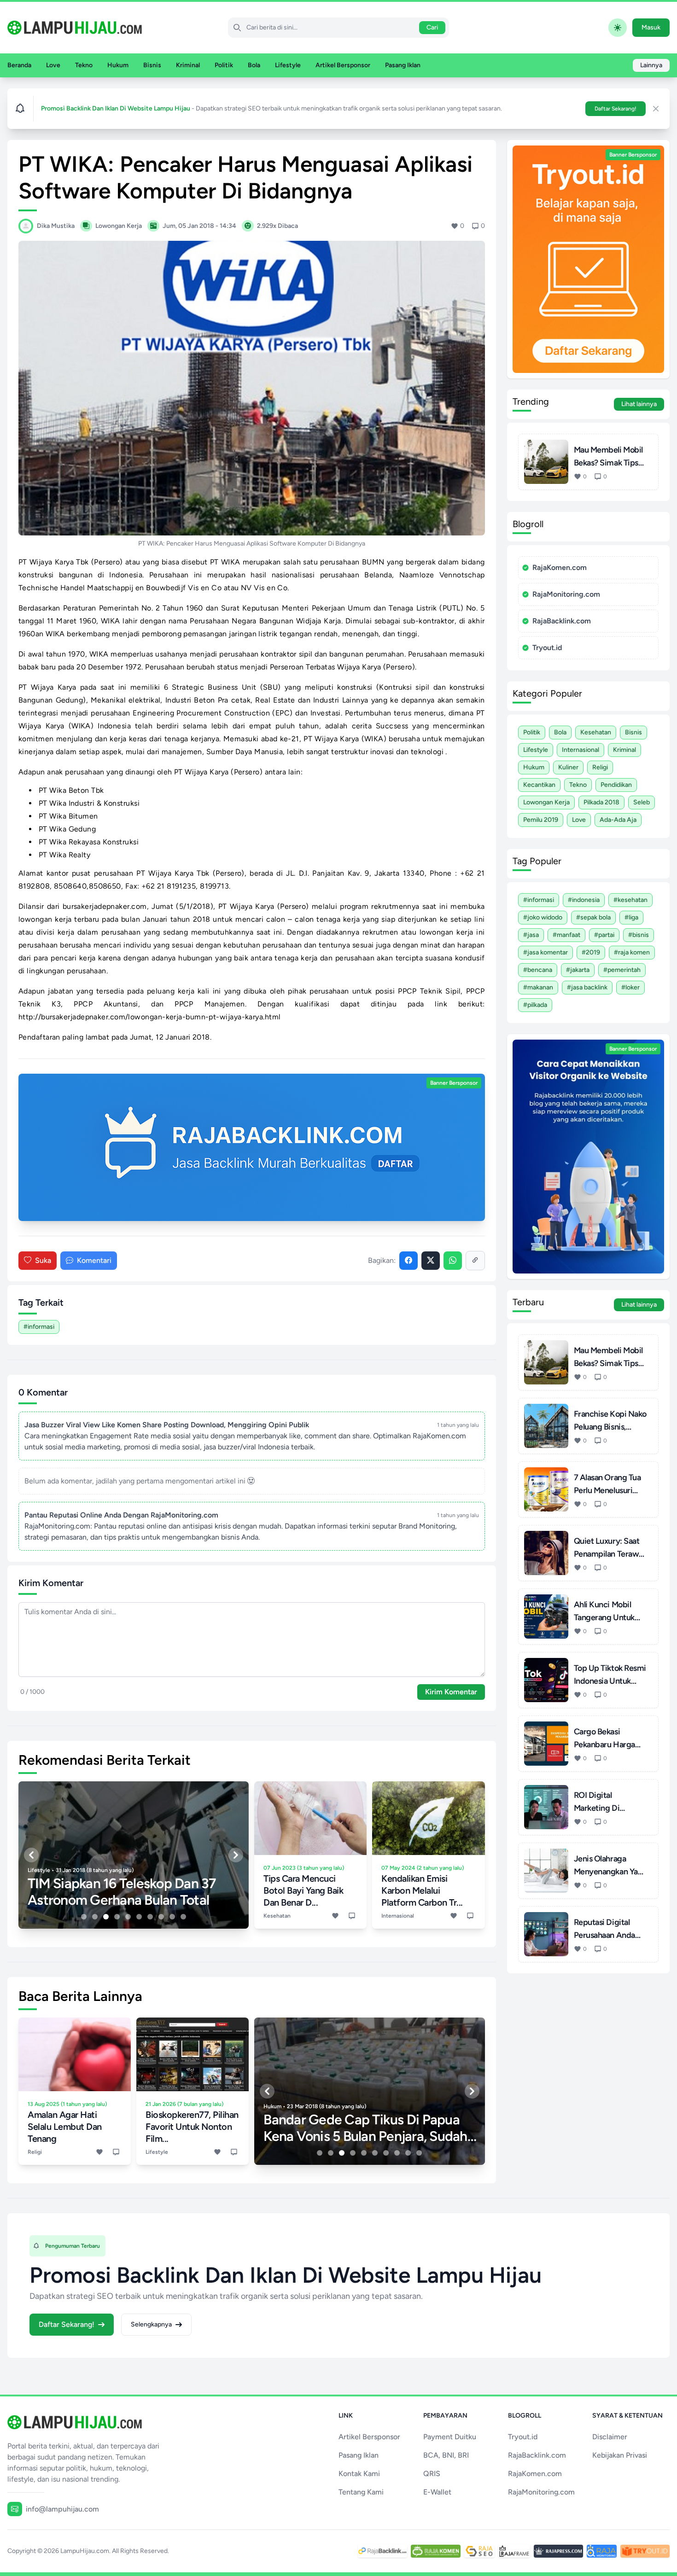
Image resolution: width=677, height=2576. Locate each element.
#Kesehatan (630, 900)
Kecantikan (539, 785)
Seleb (642, 802)
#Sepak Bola (593, 917)
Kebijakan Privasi (620, 2455)
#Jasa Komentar (546, 952)
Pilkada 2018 (601, 802)
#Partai (604, 935)
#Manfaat (566, 935)
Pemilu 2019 (541, 820)
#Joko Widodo (543, 917)
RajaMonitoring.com (566, 594)
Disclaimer (610, 2437)
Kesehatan (596, 732)
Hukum (118, 65)
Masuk (651, 27)
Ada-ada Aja (618, 820)
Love (53, 65)
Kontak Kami (359, 2474)
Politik (224, 65)
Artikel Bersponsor (343, 65)
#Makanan (538, 987)
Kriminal (188, 65)
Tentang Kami (361, 2492)
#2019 (591, 952)
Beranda (19, 65)
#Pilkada (535, 1005)
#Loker (630, 987)
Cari (432, 27)
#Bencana (538, 970)
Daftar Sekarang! (616, 109)
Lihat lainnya (639, 404)
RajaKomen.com (560, 567)
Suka (43, 1260)
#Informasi (39, 1327)
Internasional (581, 750)
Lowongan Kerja (546, 802)
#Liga (631, 917)
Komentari (94, 1260)
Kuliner (568, 767)
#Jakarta (578, 970)
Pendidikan (616, 785)
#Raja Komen (632, 952)
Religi (600, 767)
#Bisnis (639, 935)
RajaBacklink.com (562, 621)
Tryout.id (547, 648)
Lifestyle (288, 65)
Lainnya (651, 65)
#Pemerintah (622, 970)
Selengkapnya (151, 2324)
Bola (254, 65)
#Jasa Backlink (587, 987)
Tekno (84, 65)
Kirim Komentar (451, 1692)
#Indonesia (584, 900)
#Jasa (531, 935)
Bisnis (152, 65)
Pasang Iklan (403, 65)
